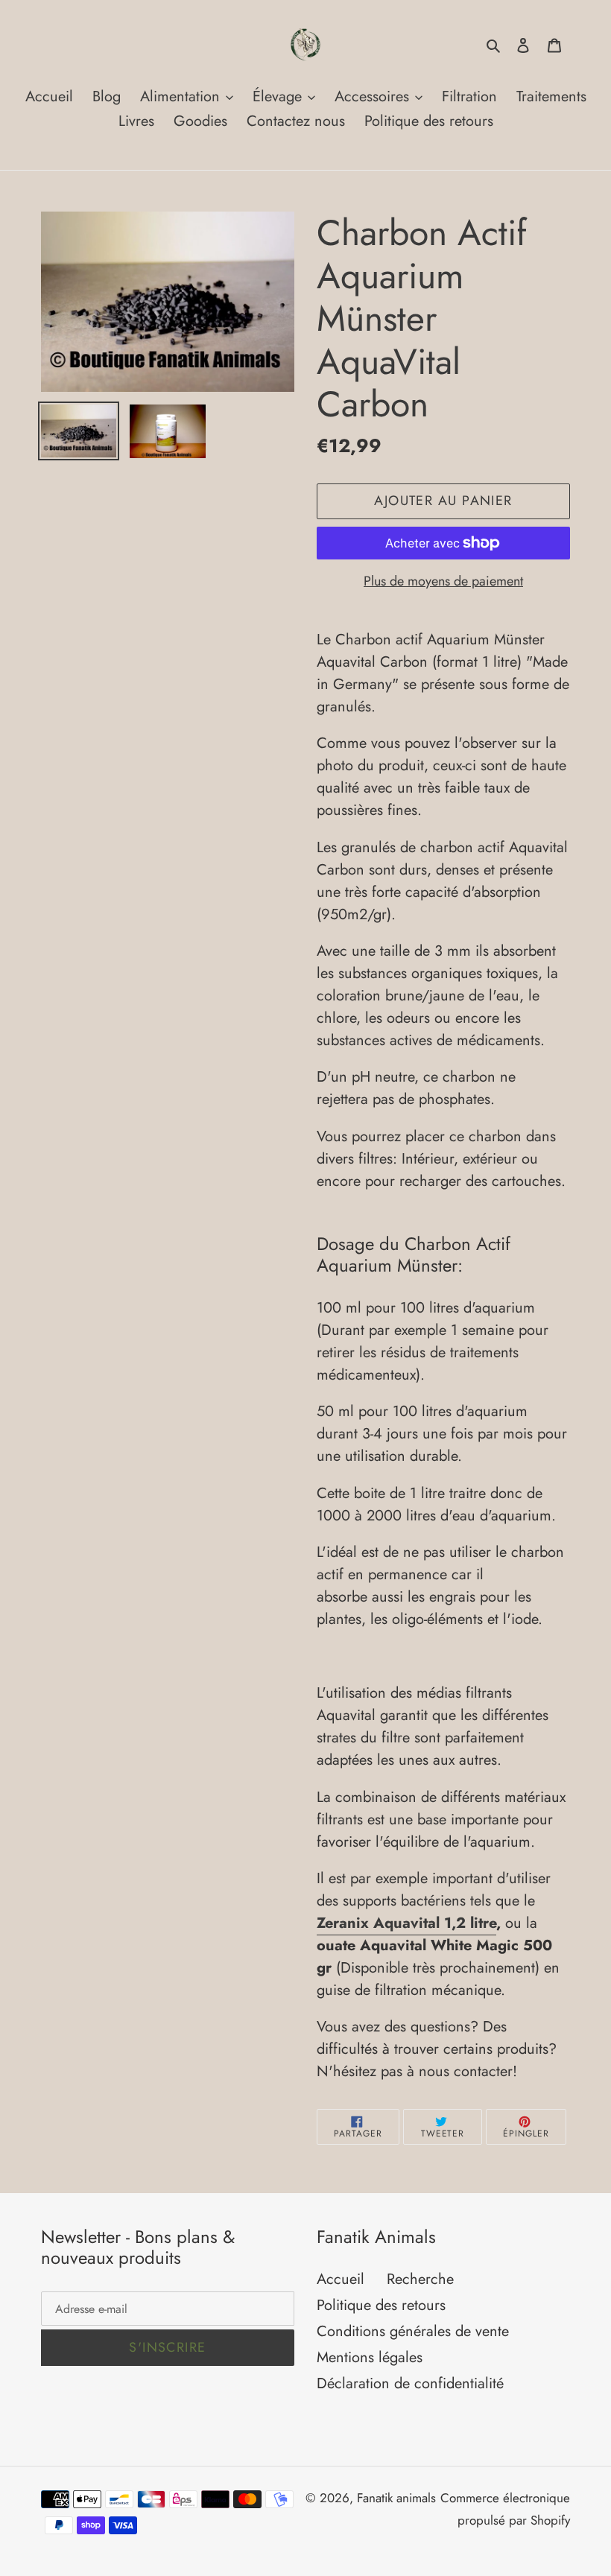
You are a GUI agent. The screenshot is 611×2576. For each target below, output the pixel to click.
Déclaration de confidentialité (410, 2383)
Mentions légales (370, 2357)
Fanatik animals (396, 2498)
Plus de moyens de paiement (443, 581)
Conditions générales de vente (413, 2331)
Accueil (341, 2279)
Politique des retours (381, 2305)
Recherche (420, 2279)
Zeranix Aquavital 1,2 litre (406, 1923)
